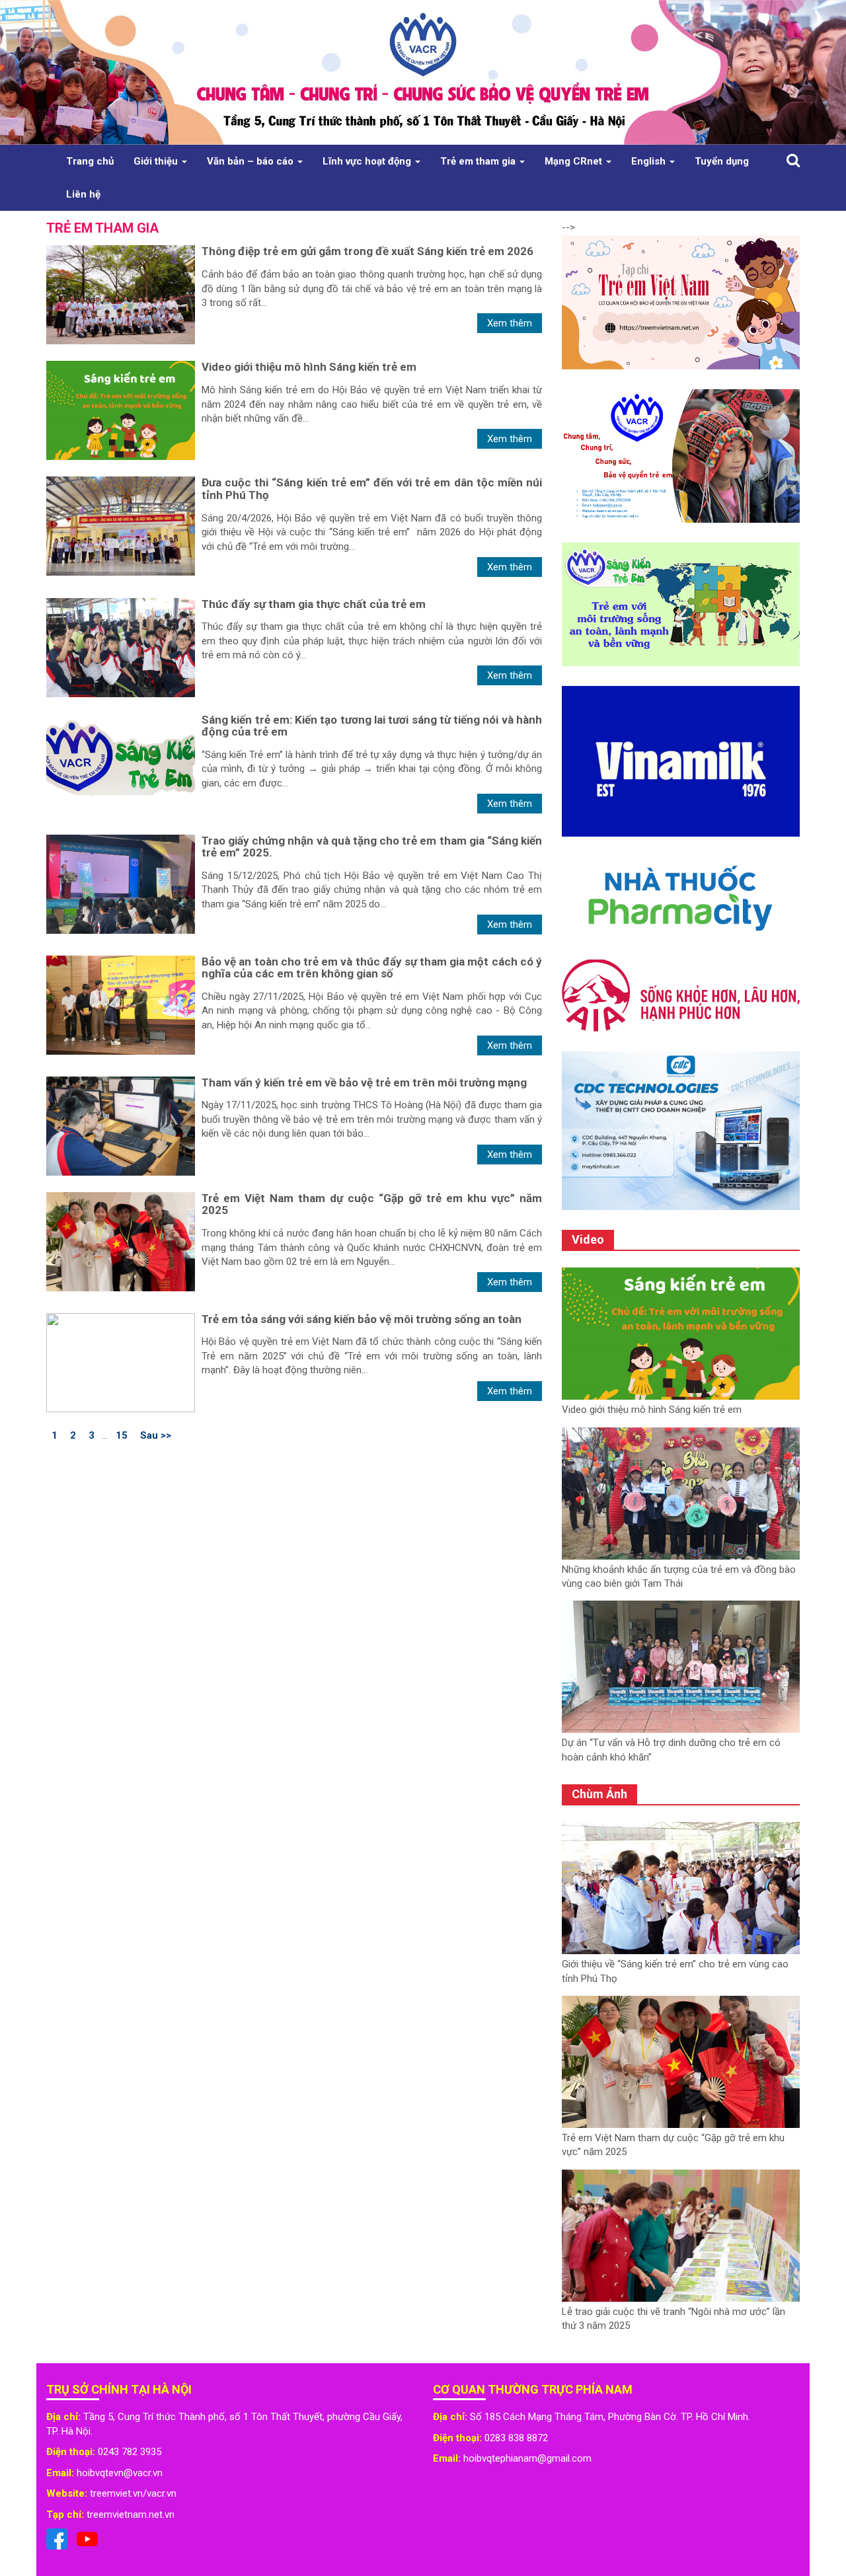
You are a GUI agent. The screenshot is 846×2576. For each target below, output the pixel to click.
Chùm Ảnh (599, 1794)
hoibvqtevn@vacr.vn (120, 2473)
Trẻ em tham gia (479, 161)
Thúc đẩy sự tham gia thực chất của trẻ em (314, 604)
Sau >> (156, 1435)
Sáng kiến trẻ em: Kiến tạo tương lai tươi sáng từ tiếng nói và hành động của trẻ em (372, 726)
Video (588, 1239)
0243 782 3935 (130, 2452)
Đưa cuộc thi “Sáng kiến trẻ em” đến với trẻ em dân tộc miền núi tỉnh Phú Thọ (372, 489)
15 (122, 1435)
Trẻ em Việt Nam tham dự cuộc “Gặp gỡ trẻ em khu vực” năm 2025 (372, 1204)
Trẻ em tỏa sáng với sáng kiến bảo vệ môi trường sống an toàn (362, 1319)
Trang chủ (90, 161)
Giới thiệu (157, 161)
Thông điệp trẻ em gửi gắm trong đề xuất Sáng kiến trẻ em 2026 (367, 251)
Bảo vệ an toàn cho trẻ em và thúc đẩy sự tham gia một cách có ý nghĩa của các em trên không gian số (372, 968)
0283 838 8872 (516, 2438)
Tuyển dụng (722, 161)
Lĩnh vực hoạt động (368, 161)
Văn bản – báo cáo (251, 161)
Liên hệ (83, 194)
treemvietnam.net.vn (131, 2515)
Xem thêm (510, 323)
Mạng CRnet (575, 161)
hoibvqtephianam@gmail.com (527, 2458)
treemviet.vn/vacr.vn (133, 2493)
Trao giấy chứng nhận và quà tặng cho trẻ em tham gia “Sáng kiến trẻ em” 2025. (372, 847)
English (650, 161)
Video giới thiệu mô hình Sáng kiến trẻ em (309, 367)
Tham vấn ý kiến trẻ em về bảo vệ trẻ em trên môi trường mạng (364, 1082)
